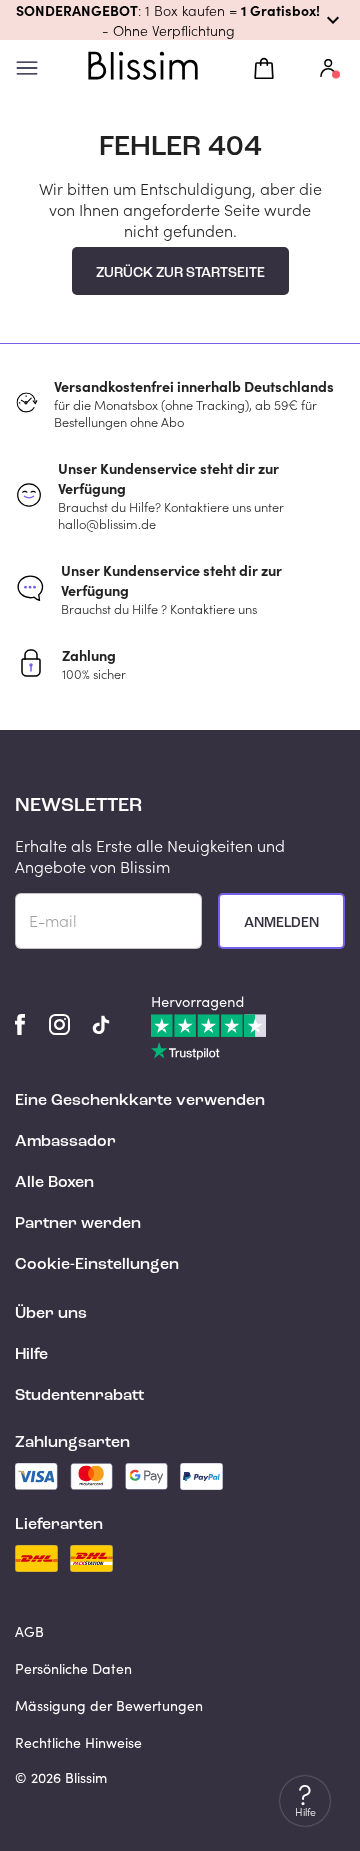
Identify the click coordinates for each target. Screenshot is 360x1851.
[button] (180, 20)
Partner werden (78, 1224)
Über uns (51, 1314)
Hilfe (31, 1355)
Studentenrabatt (79, 1396)
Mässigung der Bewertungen (109, 1705)
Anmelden (281, 923)
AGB (29, 1631)
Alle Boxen (54, 1183)
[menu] (27, 68)
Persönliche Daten (73, 1668)
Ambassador (65, 1142)
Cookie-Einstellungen (97, 1265)
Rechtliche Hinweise (78, 1742)
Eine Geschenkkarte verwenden (140, 1101)
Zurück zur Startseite (180, 273)
